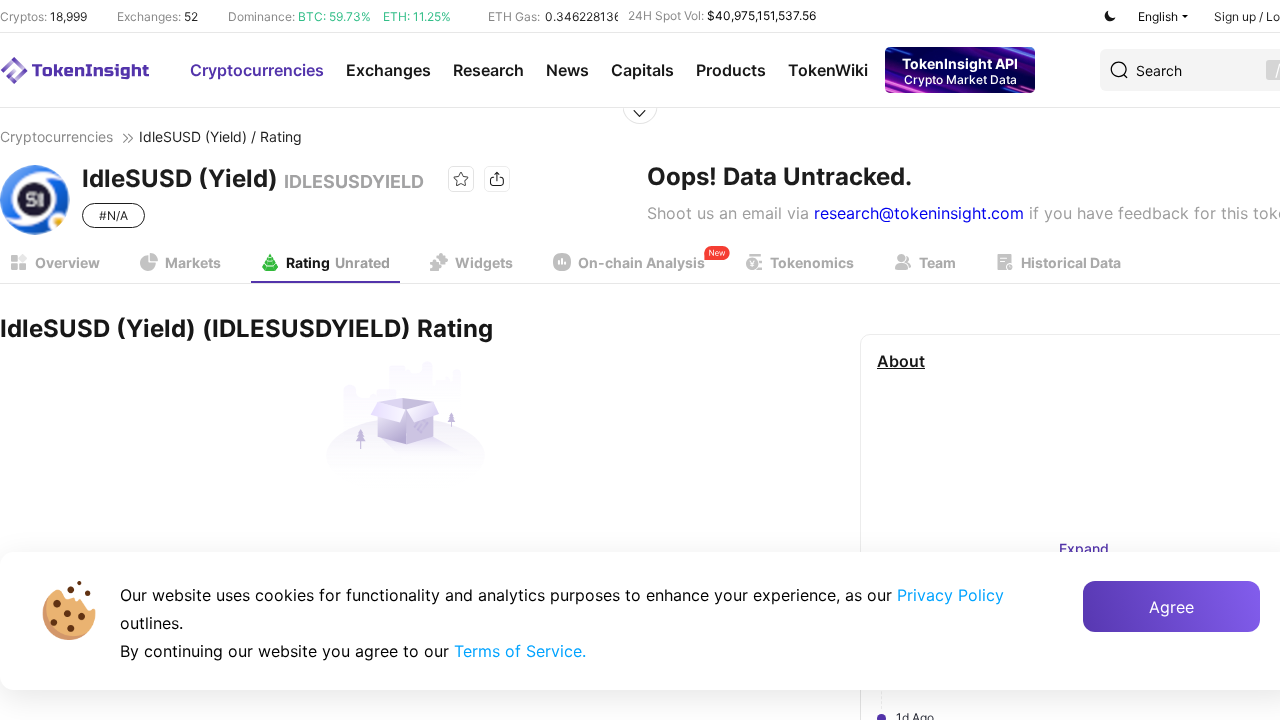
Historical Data (1071, 262)
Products (731, 70)
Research (488, 70)
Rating (338, 262)
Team (937, 262)
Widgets (484, 262)
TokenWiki (828, 70)
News (567, 70)
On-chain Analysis (641, 262)
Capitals (642, 70)
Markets (193, 262)
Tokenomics (812, 262)
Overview (67, 262)
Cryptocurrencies (257, 70)
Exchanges (388, 70)
